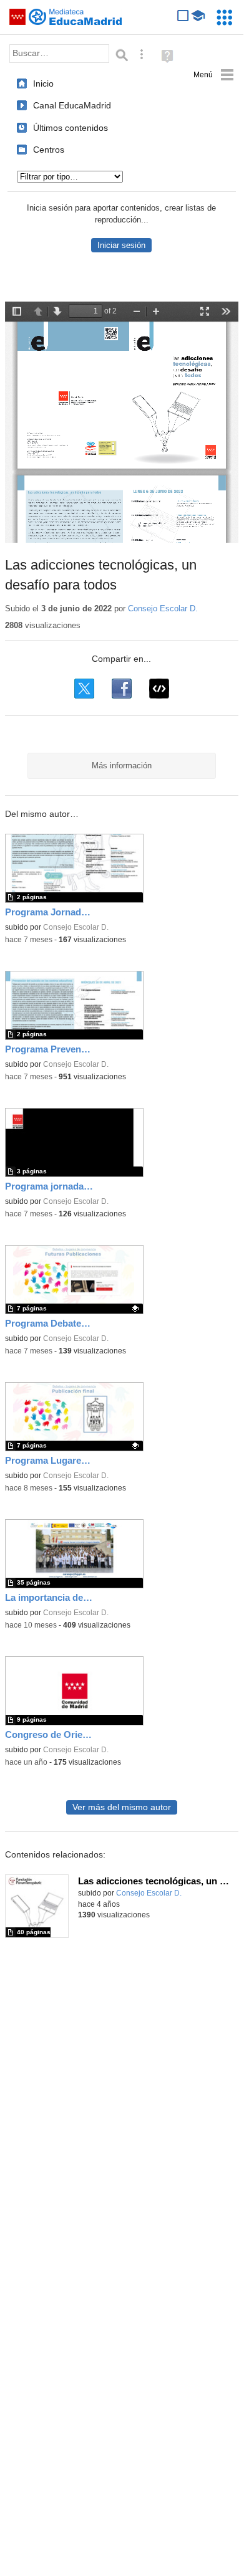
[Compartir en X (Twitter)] (84, 689)
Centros (49, 150)
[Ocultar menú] (214, 75)
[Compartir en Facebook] (122, 689)
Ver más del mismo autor (122, 1807)
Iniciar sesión (121, 245)
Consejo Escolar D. (163, 608)
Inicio (43, 83)
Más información (122, 766)
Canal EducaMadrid (72, 105)
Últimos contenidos (71, 128)
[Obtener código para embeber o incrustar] (159, 689)
